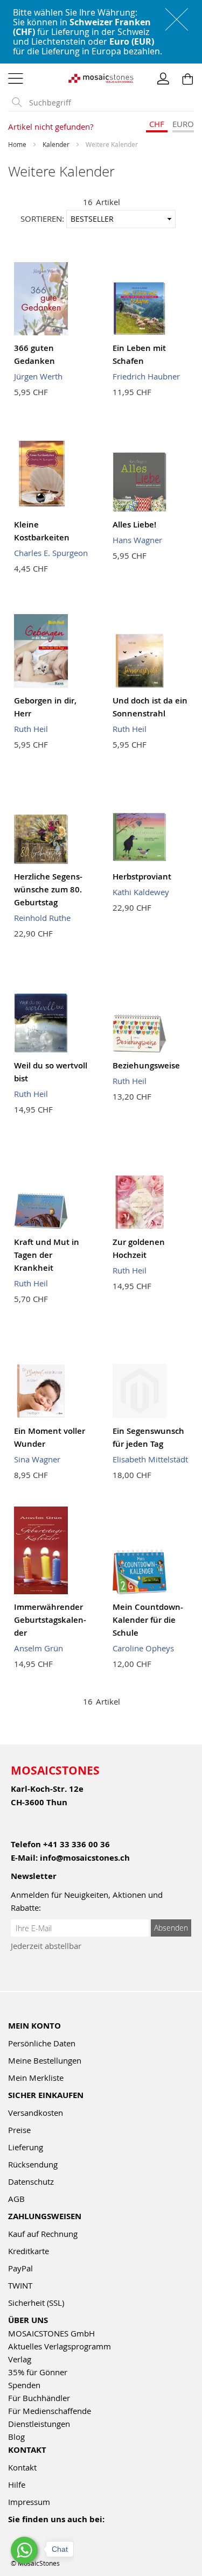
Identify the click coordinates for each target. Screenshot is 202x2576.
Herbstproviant (142, 877)
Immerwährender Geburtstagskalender (50, 1620)
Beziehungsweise (146, 1065)
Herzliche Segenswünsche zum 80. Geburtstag (48, 889)
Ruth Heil (31, 729)
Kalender (57, 144)
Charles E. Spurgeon (51, 553)
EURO (183, 124)
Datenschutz (31, 2181)
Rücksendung (33, 2164)
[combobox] (109, 103)
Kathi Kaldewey (141, 892)
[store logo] (101, 78)
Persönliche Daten (42, 2043)
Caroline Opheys (143, 1648)
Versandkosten (36, 2113)
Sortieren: (42, 219)
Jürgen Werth (38, 376)
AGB (16, 2199)
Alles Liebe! (134, 525)
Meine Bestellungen (45, 2060)
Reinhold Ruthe (42, 918)
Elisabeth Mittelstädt (150, 1459)
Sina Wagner (37, 1459)
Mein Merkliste (36, 2078)
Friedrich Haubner (146, 376)
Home (18, 144)
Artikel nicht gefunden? (51, 126)
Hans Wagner (137, 540)
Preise (19, 2130)
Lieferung (26, 2147)
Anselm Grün (39, 1648)
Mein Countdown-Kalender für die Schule (148, 1620)
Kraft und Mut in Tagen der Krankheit (47, 1255)
